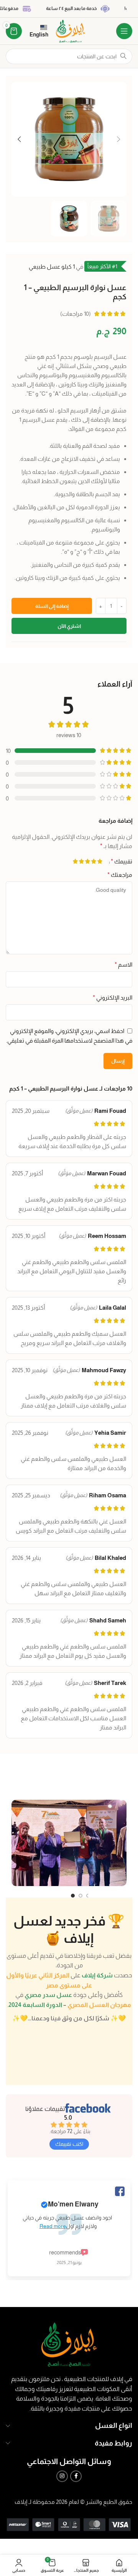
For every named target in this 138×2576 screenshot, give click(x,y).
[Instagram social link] (62, 2476)
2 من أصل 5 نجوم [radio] (94, 861)
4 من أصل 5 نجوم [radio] (82, 861)
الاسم (123, 965)
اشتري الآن (69, 626)
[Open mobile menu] (124, 31)
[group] (69, 2223)
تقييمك (122, 861)
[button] (119, 139)
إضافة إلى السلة (52, 606)
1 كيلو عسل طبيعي (52, 267)
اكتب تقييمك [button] (69, 2144)
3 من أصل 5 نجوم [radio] (88, 861)
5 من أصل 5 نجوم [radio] (76, 861)
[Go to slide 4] (73, 1896)
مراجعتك (120, 875)
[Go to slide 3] (80, 1896)
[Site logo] (71, 31)
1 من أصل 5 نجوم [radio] (100, 861)
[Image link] (69, 2344)
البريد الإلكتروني (113, 998)
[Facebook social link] (76, 2476)
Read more (53, 2226)
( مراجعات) (76, 314)
